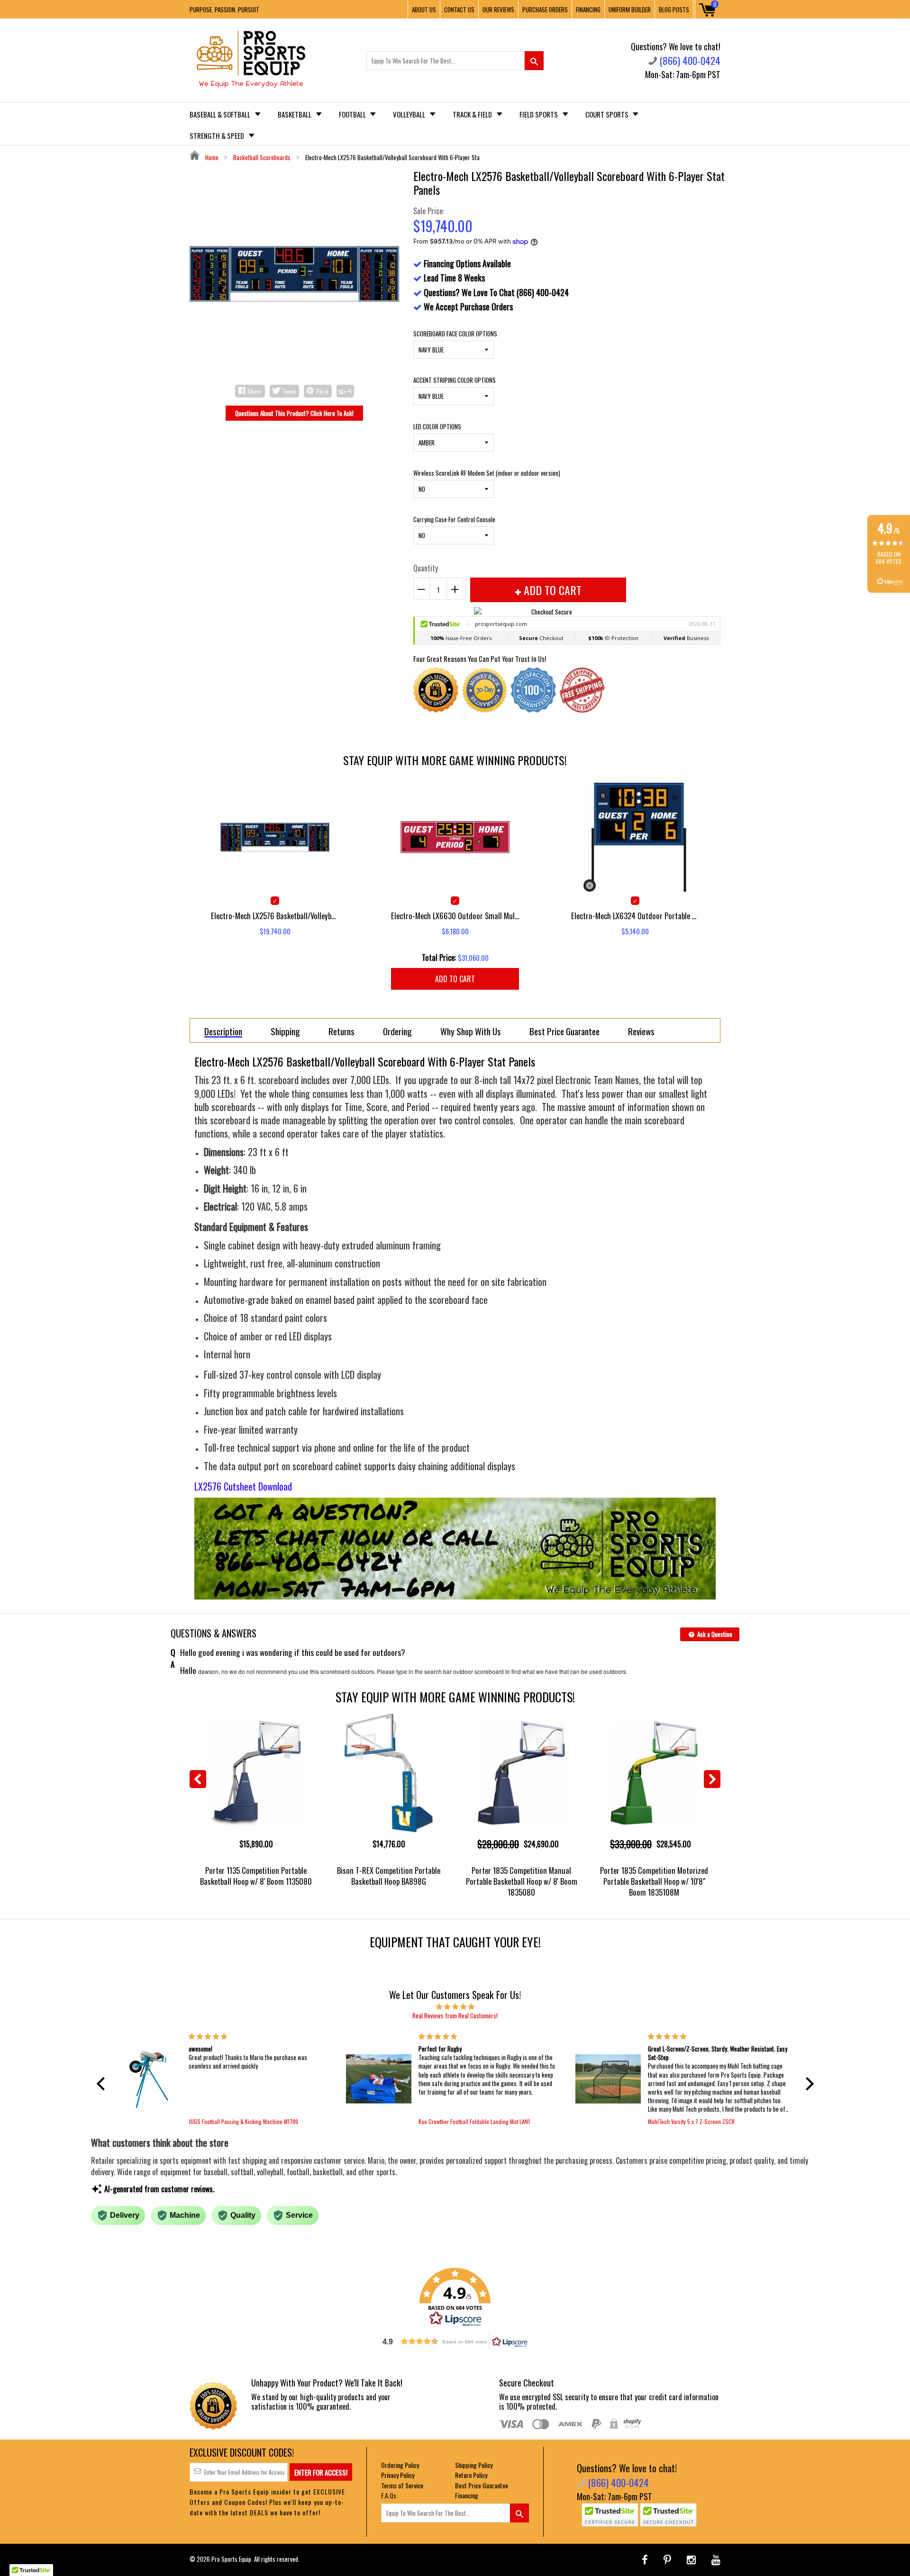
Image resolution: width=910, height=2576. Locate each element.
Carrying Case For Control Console (454, 519)
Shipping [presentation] (285, 1031)
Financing (467, 2495)
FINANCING (588, 9)
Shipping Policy (474, 2465)
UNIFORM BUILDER (630, 9)
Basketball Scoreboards (262, 157)
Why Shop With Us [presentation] (471, 1031)
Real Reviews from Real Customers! (455, 2016)
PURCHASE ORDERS (545, 9)
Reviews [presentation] (641, 1031)
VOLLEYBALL (410, 114)
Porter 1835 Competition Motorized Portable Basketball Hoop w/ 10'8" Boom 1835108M (654, 1881)
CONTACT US (459, 9)
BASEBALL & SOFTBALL (221, 114)
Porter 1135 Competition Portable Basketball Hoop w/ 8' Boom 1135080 (256, 1876)
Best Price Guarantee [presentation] (564, 1031)
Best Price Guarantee (482, 2485)
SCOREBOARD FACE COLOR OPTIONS (455, 334)
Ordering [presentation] (397, 1031)
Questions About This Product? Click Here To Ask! (294, 413)
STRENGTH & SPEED (218, 136)
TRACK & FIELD (473, 114)
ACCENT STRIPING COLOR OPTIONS (455, 380)
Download (275, 1486)
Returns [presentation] (341, 1031)
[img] (455, 2006)
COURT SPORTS (608, 114)
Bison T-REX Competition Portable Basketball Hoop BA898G (389, 1876)
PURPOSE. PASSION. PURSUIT (224, 9)
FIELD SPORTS (539, 114)
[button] (103, 2084)
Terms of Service (402, 2485)
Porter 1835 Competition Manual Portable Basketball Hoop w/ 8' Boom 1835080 (522, 1881)
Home (211, 157)
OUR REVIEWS (498, 9)
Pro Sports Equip (231, 2559)
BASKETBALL (295, 114)
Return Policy (471, 2475)
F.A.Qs (389, 2495)
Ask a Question (714, 1634)
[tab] (223, 1030)
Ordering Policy (400, 2465)
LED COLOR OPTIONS (437, 426)
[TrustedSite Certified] (610, 2515)
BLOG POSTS (674, 9)
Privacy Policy (398, 2475)
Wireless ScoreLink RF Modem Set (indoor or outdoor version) (487, 473)
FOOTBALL (353, 114)
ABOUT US (424, 9)
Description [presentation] (223, 1032)
